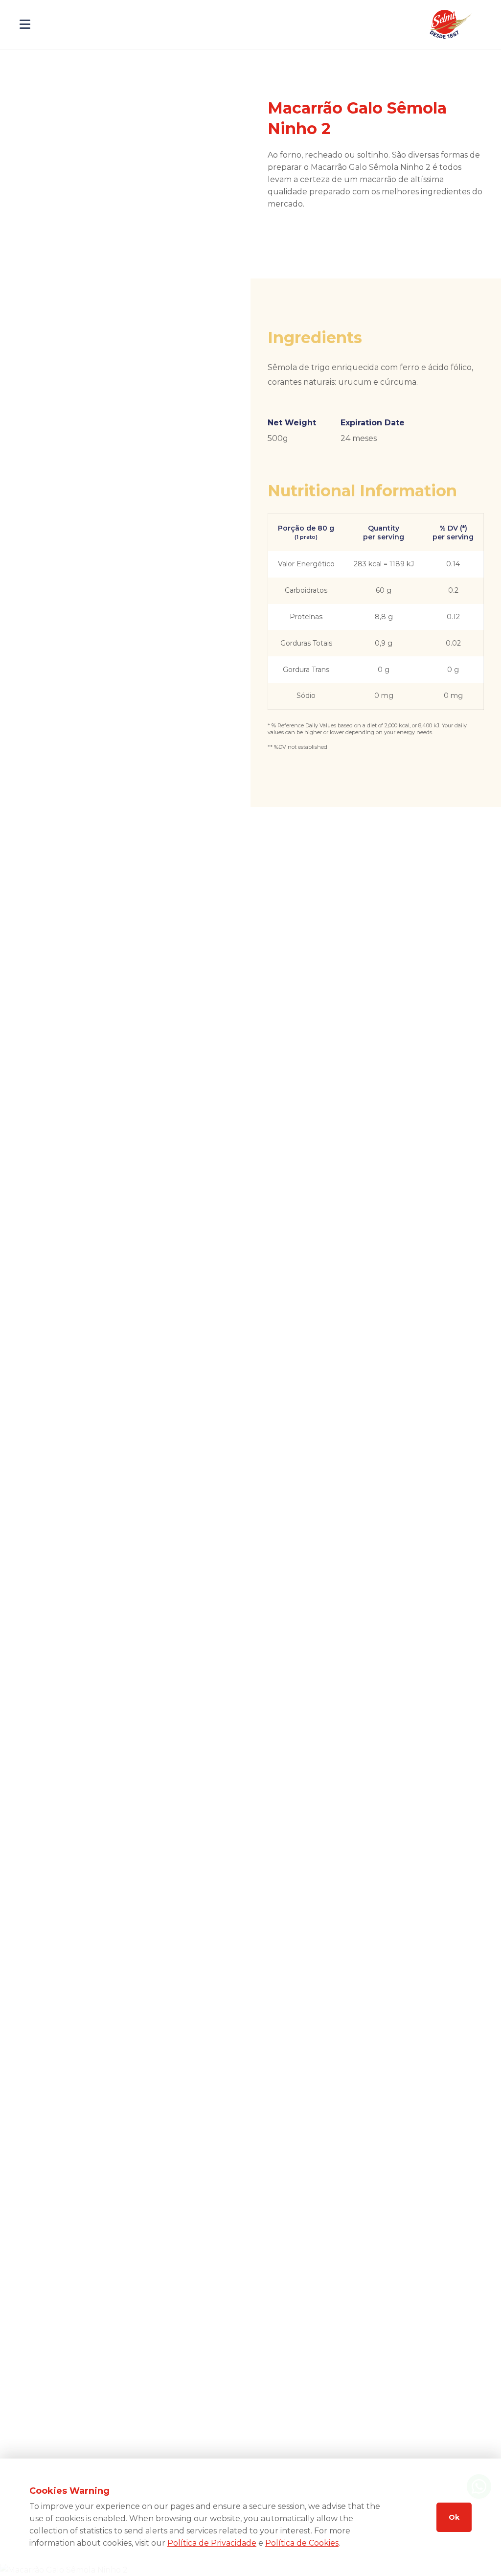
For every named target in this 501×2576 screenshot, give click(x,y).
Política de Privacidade (212, 2543)
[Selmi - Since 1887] (452, 24)
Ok (454, 2517)
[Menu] (25, 24)
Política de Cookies (302, 2543)
